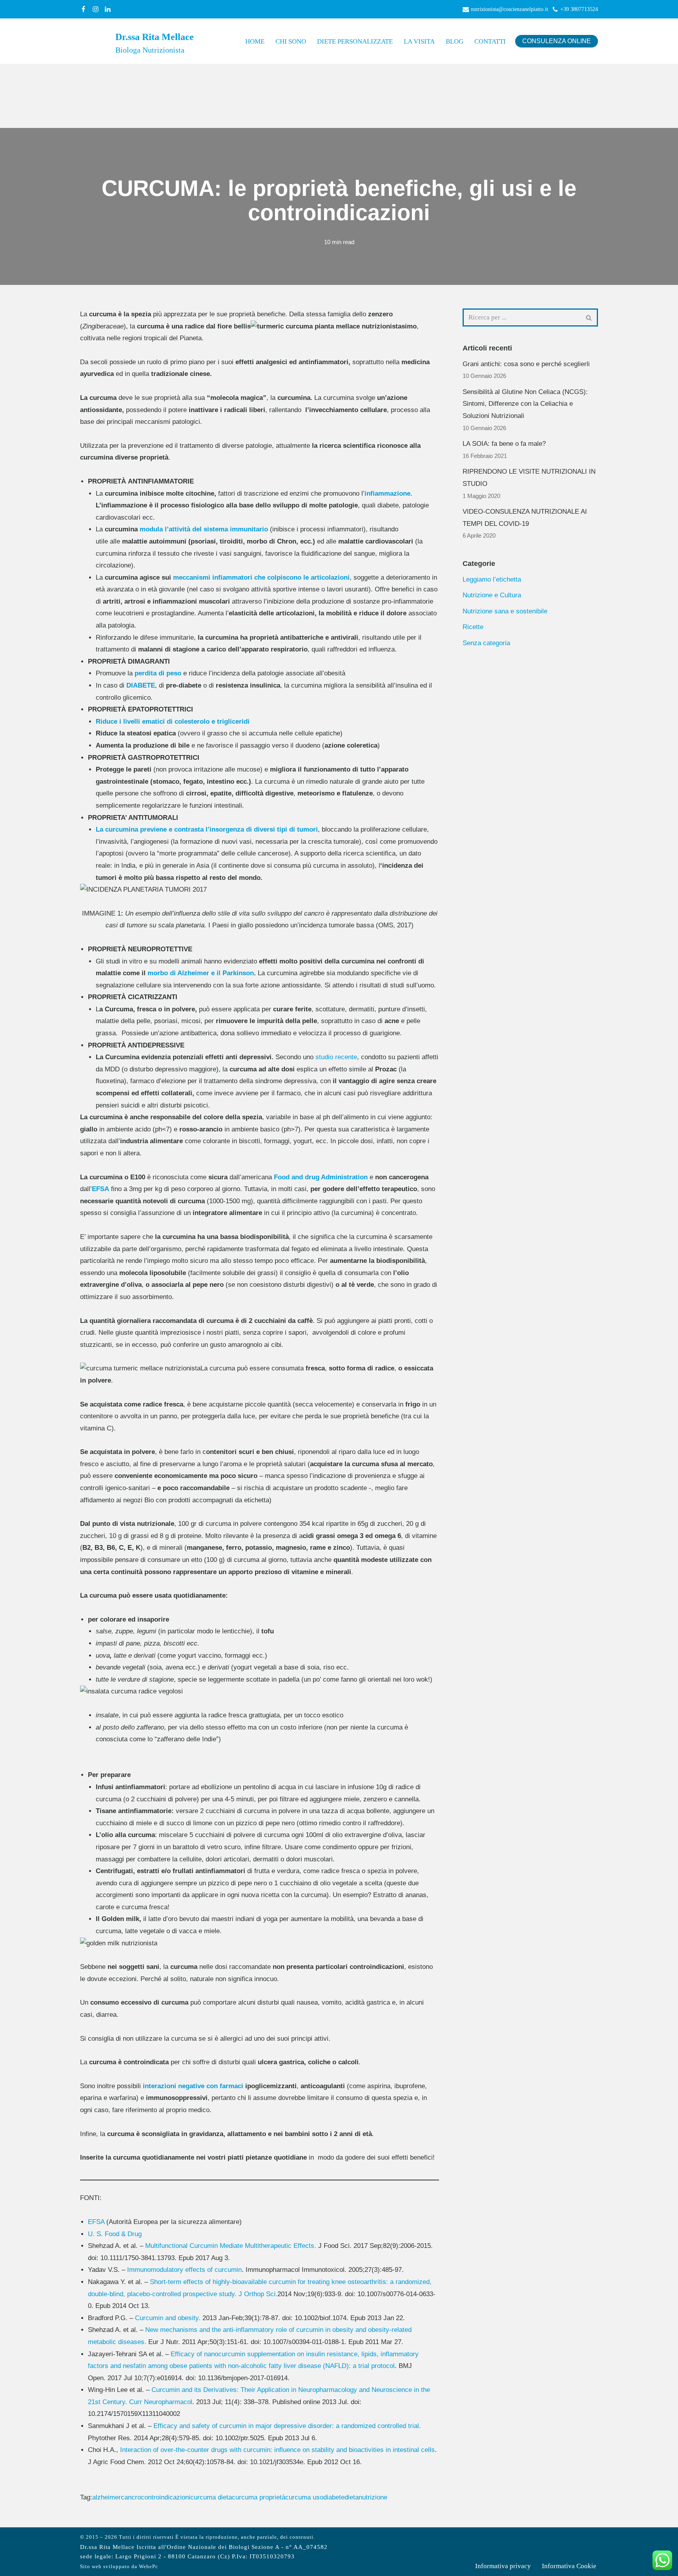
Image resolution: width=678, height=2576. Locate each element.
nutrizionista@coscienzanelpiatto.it (509, 9)
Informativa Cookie (569, 2566)
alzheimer (107, 2497)
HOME (255, 41)
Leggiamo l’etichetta (492, 579)
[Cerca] (589, 317)
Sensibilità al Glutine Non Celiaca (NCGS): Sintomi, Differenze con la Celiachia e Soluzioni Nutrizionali (525, 404)
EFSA (100, 1189)
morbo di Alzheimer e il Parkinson (201, 973)
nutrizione (373, 2497)
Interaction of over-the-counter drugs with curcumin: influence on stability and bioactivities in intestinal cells (277, 2450)
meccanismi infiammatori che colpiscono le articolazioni (261, 577)
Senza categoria (486, 643)
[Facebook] (83, 9)
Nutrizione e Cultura (492, 595)
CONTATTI (490, 41)
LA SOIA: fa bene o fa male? (504, 444)
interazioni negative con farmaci (193, 2086)
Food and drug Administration (321, 1177)
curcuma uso (304, 2497)
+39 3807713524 (579, 9)
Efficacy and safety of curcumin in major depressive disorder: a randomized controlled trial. (287, 2426)
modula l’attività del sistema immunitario (205, 529)
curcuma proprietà (259, 2497)
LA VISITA (419, 41)
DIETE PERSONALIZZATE (355, 41)
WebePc (149, 2567)
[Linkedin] (108, 9)
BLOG (455, 41)
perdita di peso (158, 673)
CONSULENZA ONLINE (557, 41)
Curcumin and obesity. (168, 2318)
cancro (131, 2497)
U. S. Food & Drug (115, 2234)
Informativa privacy (503, 2566)
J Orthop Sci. (258, 2294)
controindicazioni (166, 2497)
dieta (352, 2497)
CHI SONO (291, 41)
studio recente (336, 1057)
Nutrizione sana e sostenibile (505, 611)
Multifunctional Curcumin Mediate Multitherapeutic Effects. (231, 2246)
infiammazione (387, 493)
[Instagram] (96, 9)
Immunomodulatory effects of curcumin (184, 2270)
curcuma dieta (211, 2497)
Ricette (473, 627)
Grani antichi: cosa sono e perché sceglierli (526, 364)
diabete (334, 2497)
